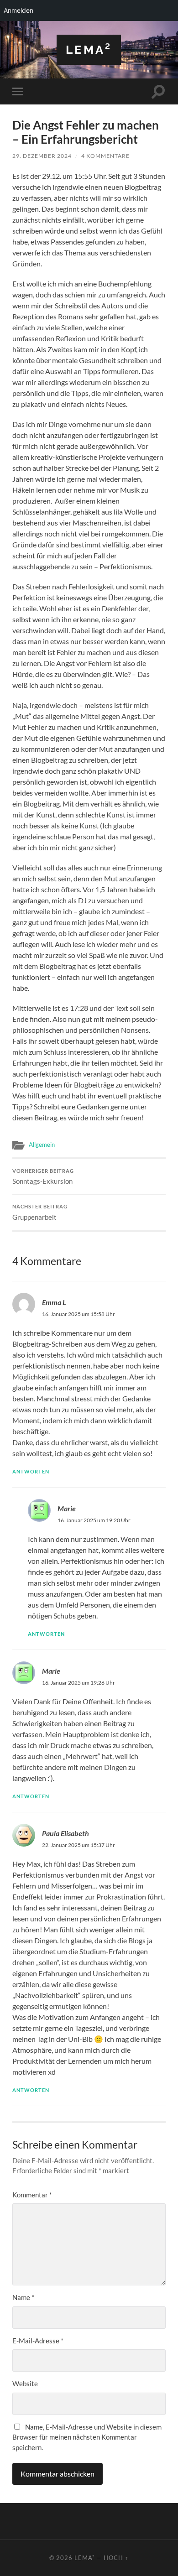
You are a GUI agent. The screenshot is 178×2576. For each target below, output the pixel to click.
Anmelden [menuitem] (18, 10)
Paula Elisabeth (65, 1833)
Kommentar (32, 2195)
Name (23, 2297)
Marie (67, 1508)
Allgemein (42, 1145)
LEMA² (89, 49)
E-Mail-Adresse (38, 2341)
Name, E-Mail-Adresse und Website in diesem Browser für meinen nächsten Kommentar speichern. (87, 2437)
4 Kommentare (105, 156)
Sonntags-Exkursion (43, 1177)
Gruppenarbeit (40, 1213)
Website (25, 2383)
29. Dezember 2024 (42, 156)
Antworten (31, 1471)
